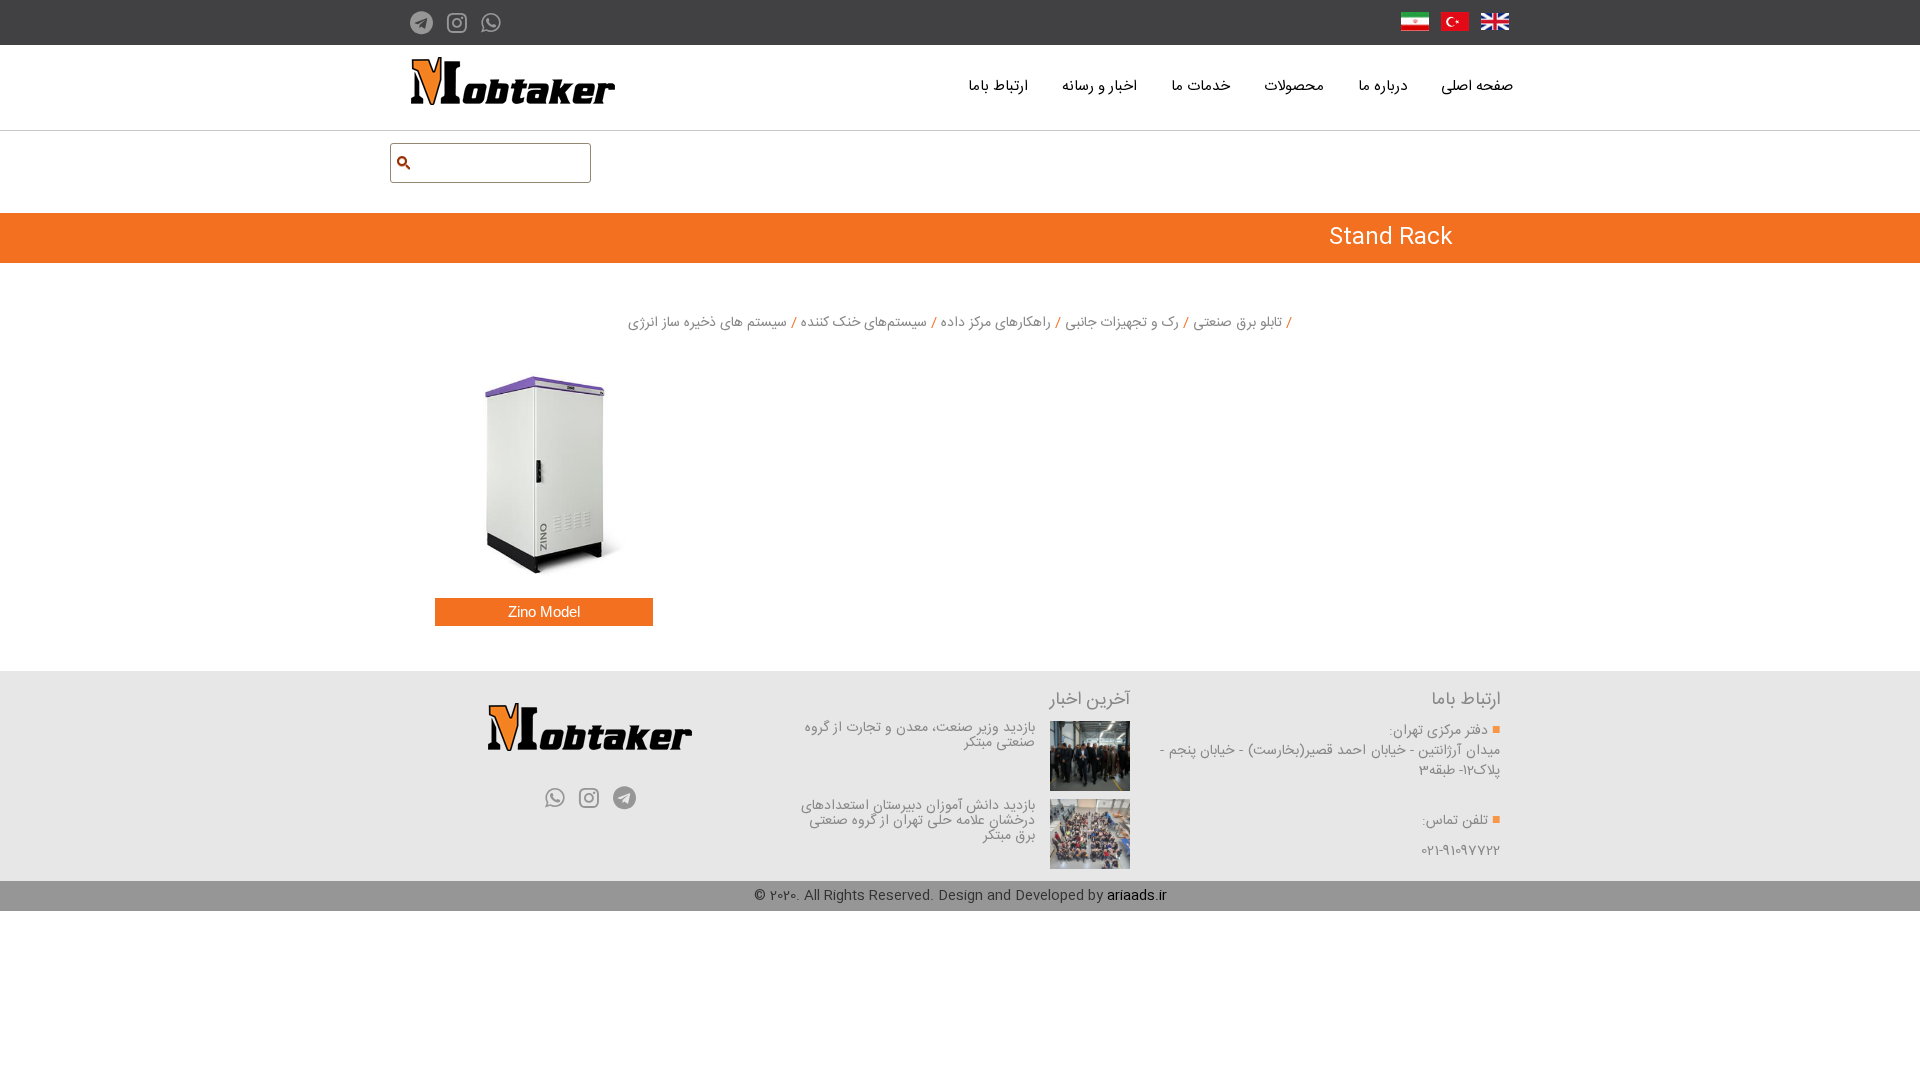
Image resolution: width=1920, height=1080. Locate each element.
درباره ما (1382, 86)
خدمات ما (1200, 86)
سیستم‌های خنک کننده (862, 323)
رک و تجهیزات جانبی (1120, 323)
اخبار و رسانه (1099, 86)
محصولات (1294, 86)
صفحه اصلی (1477, 86)
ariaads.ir (1137, 896)
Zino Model (544, 611)
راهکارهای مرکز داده (994, 323)
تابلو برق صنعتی (1235, 323)
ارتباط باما (998, 86)
